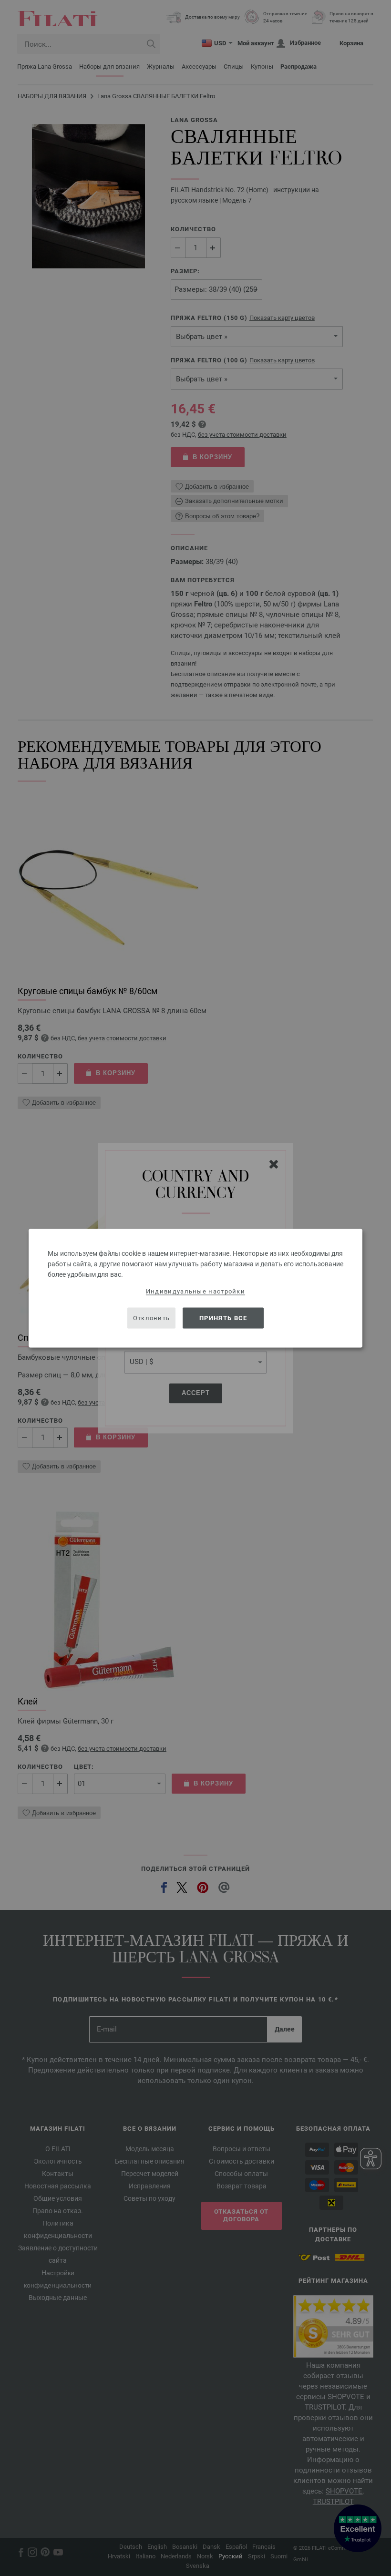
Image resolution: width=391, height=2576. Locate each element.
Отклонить (152, 1318)
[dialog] (195, 1288)
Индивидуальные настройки (195, 1291)
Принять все (223, 1318)
